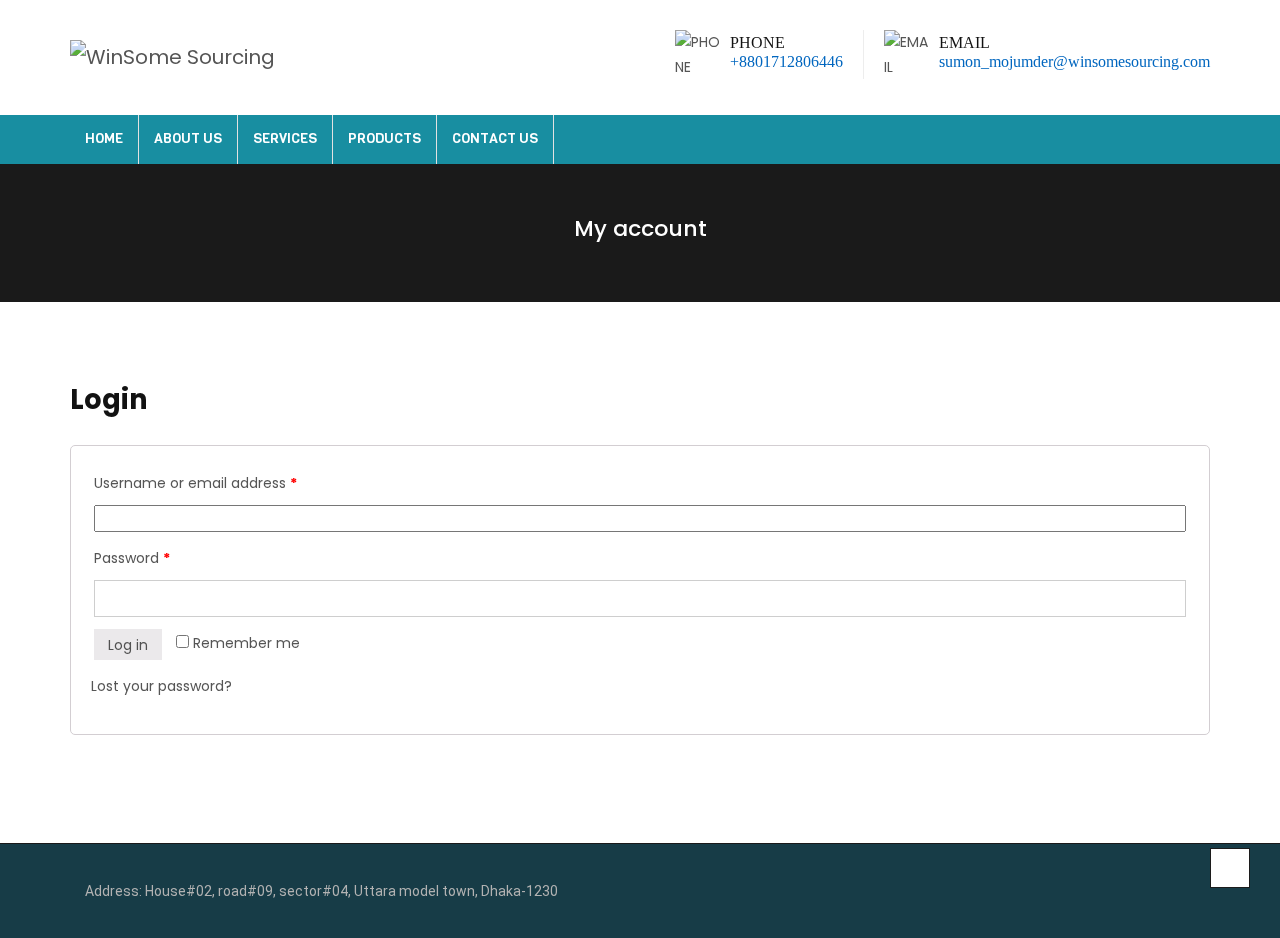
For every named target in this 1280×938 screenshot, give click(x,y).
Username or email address (195, 483)
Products (384, 138)
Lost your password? (161, 686)
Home (104, 138)
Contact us (495, 138)
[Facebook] (1158, 892)
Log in (128, 645)
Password (132, 558)
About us (188, 138)
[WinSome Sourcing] (172, 57)
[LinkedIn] (1189, 892)
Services (285, 138)
